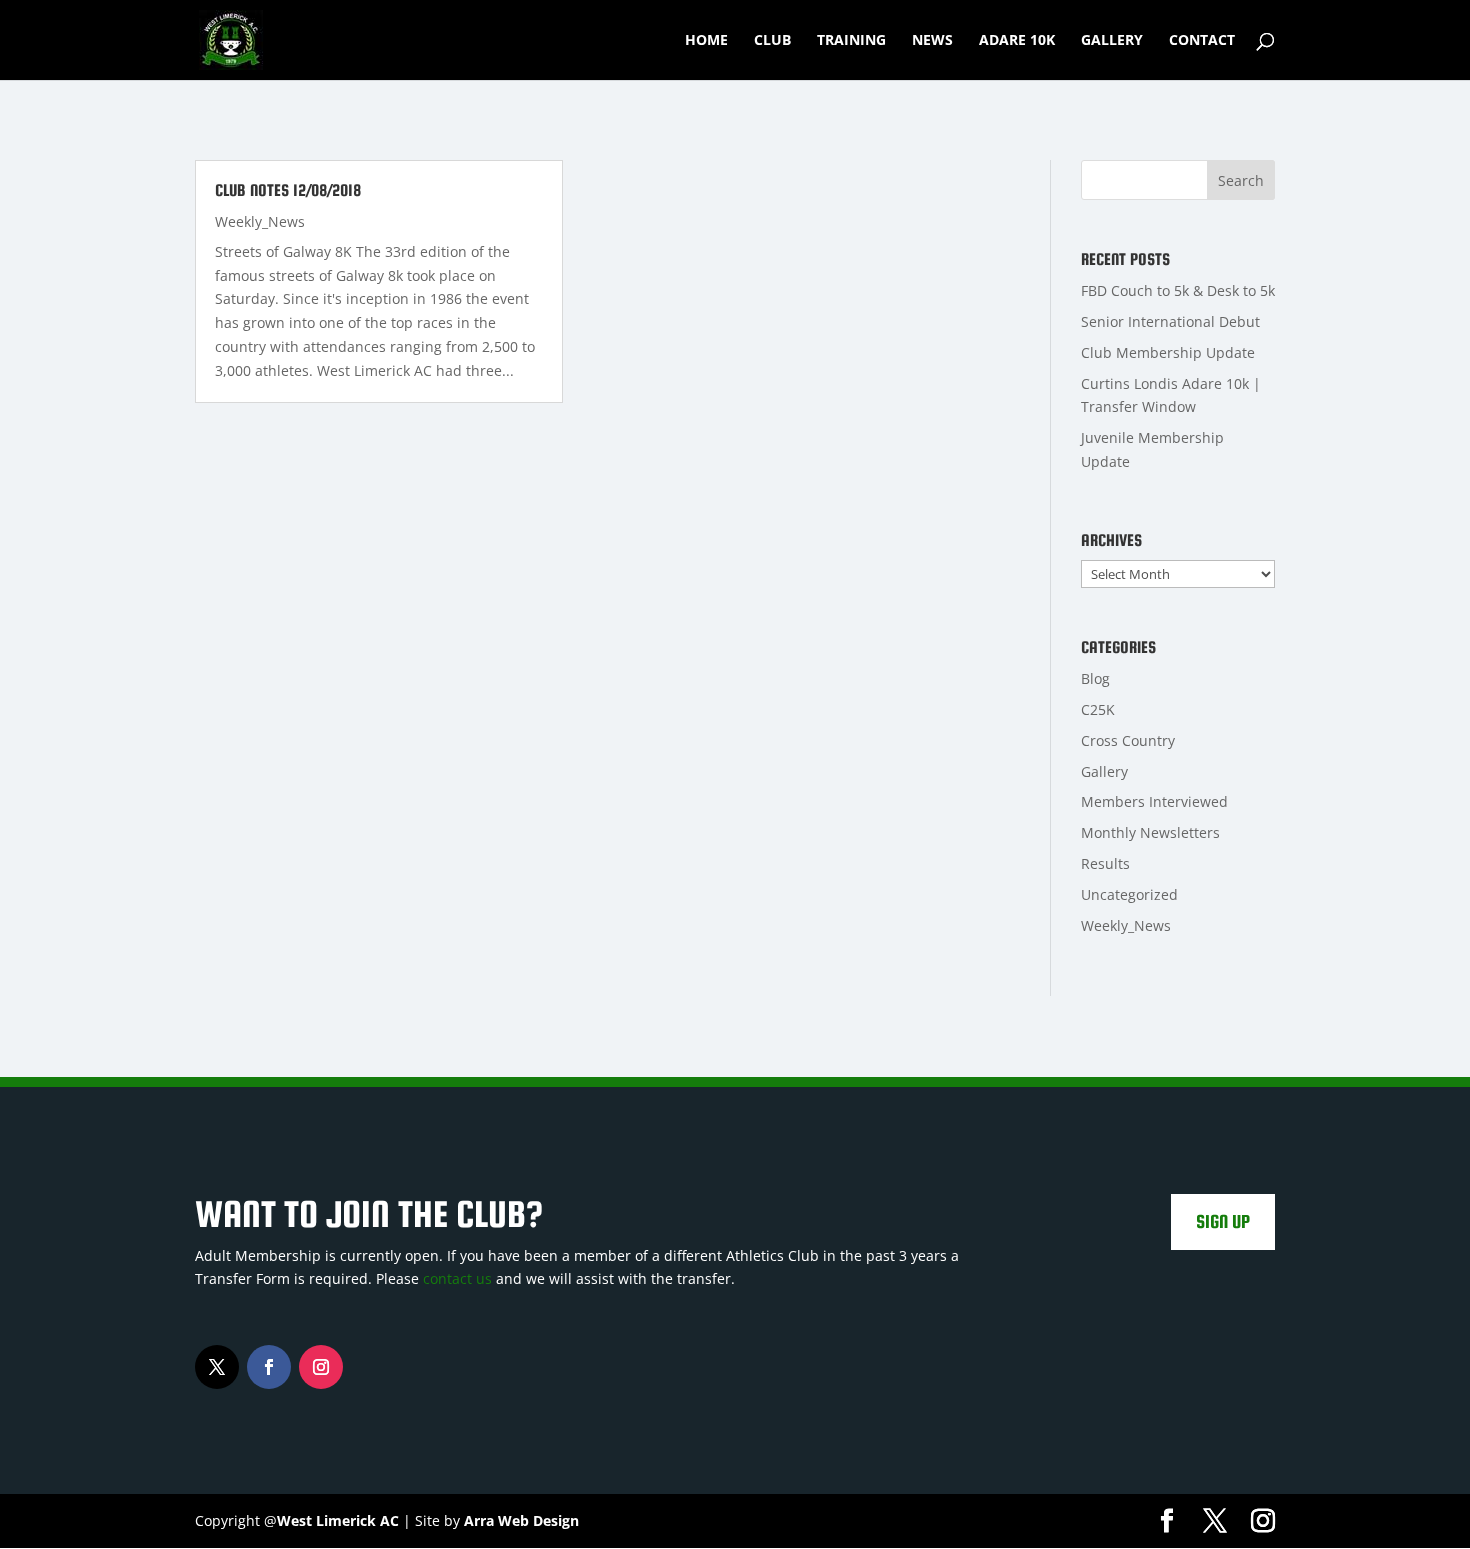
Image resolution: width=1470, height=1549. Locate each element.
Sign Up (1223, 1221)
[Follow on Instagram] (321, 1367)
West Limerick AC (338, 1520)
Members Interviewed (1154, 801)
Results (1105, 863)
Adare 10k (1017, 41)
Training (851, 41)
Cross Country (1128, 740)
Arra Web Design (521, 1520)
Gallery (1112, 41)
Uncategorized (1129, 894)
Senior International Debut (1170, 321)
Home (706, 41)
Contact (1202, 41)
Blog (1095, 678)
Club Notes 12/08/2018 (288, 190)
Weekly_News (260, 221)
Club (772, 41)
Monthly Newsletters (1150, 832)
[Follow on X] (217, 1367)
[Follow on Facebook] (269, 1367)
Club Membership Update (1168, 352)
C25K (1098, 709)
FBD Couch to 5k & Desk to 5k (1178, 290)
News (932, 41)
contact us (457, 1278)
